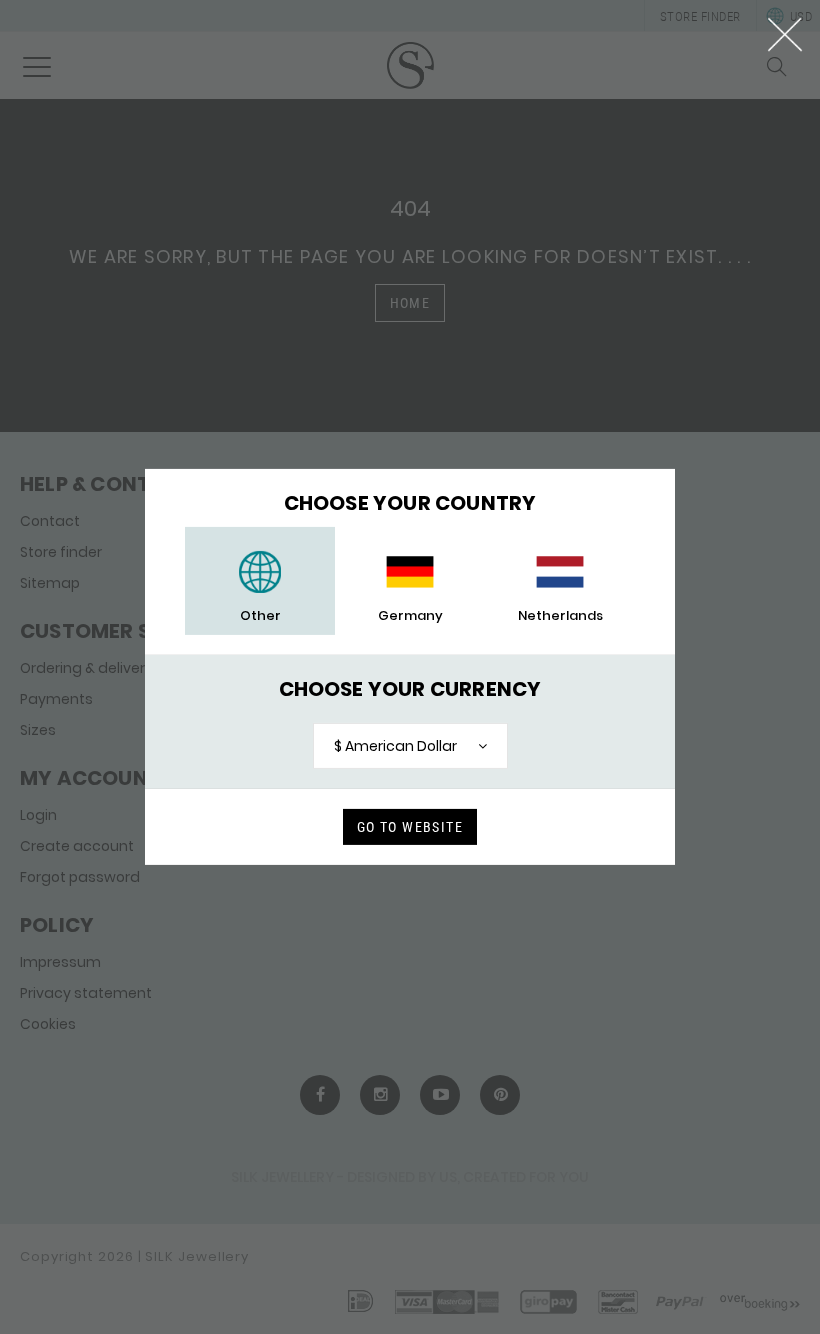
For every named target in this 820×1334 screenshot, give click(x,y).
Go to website (410, 827)
